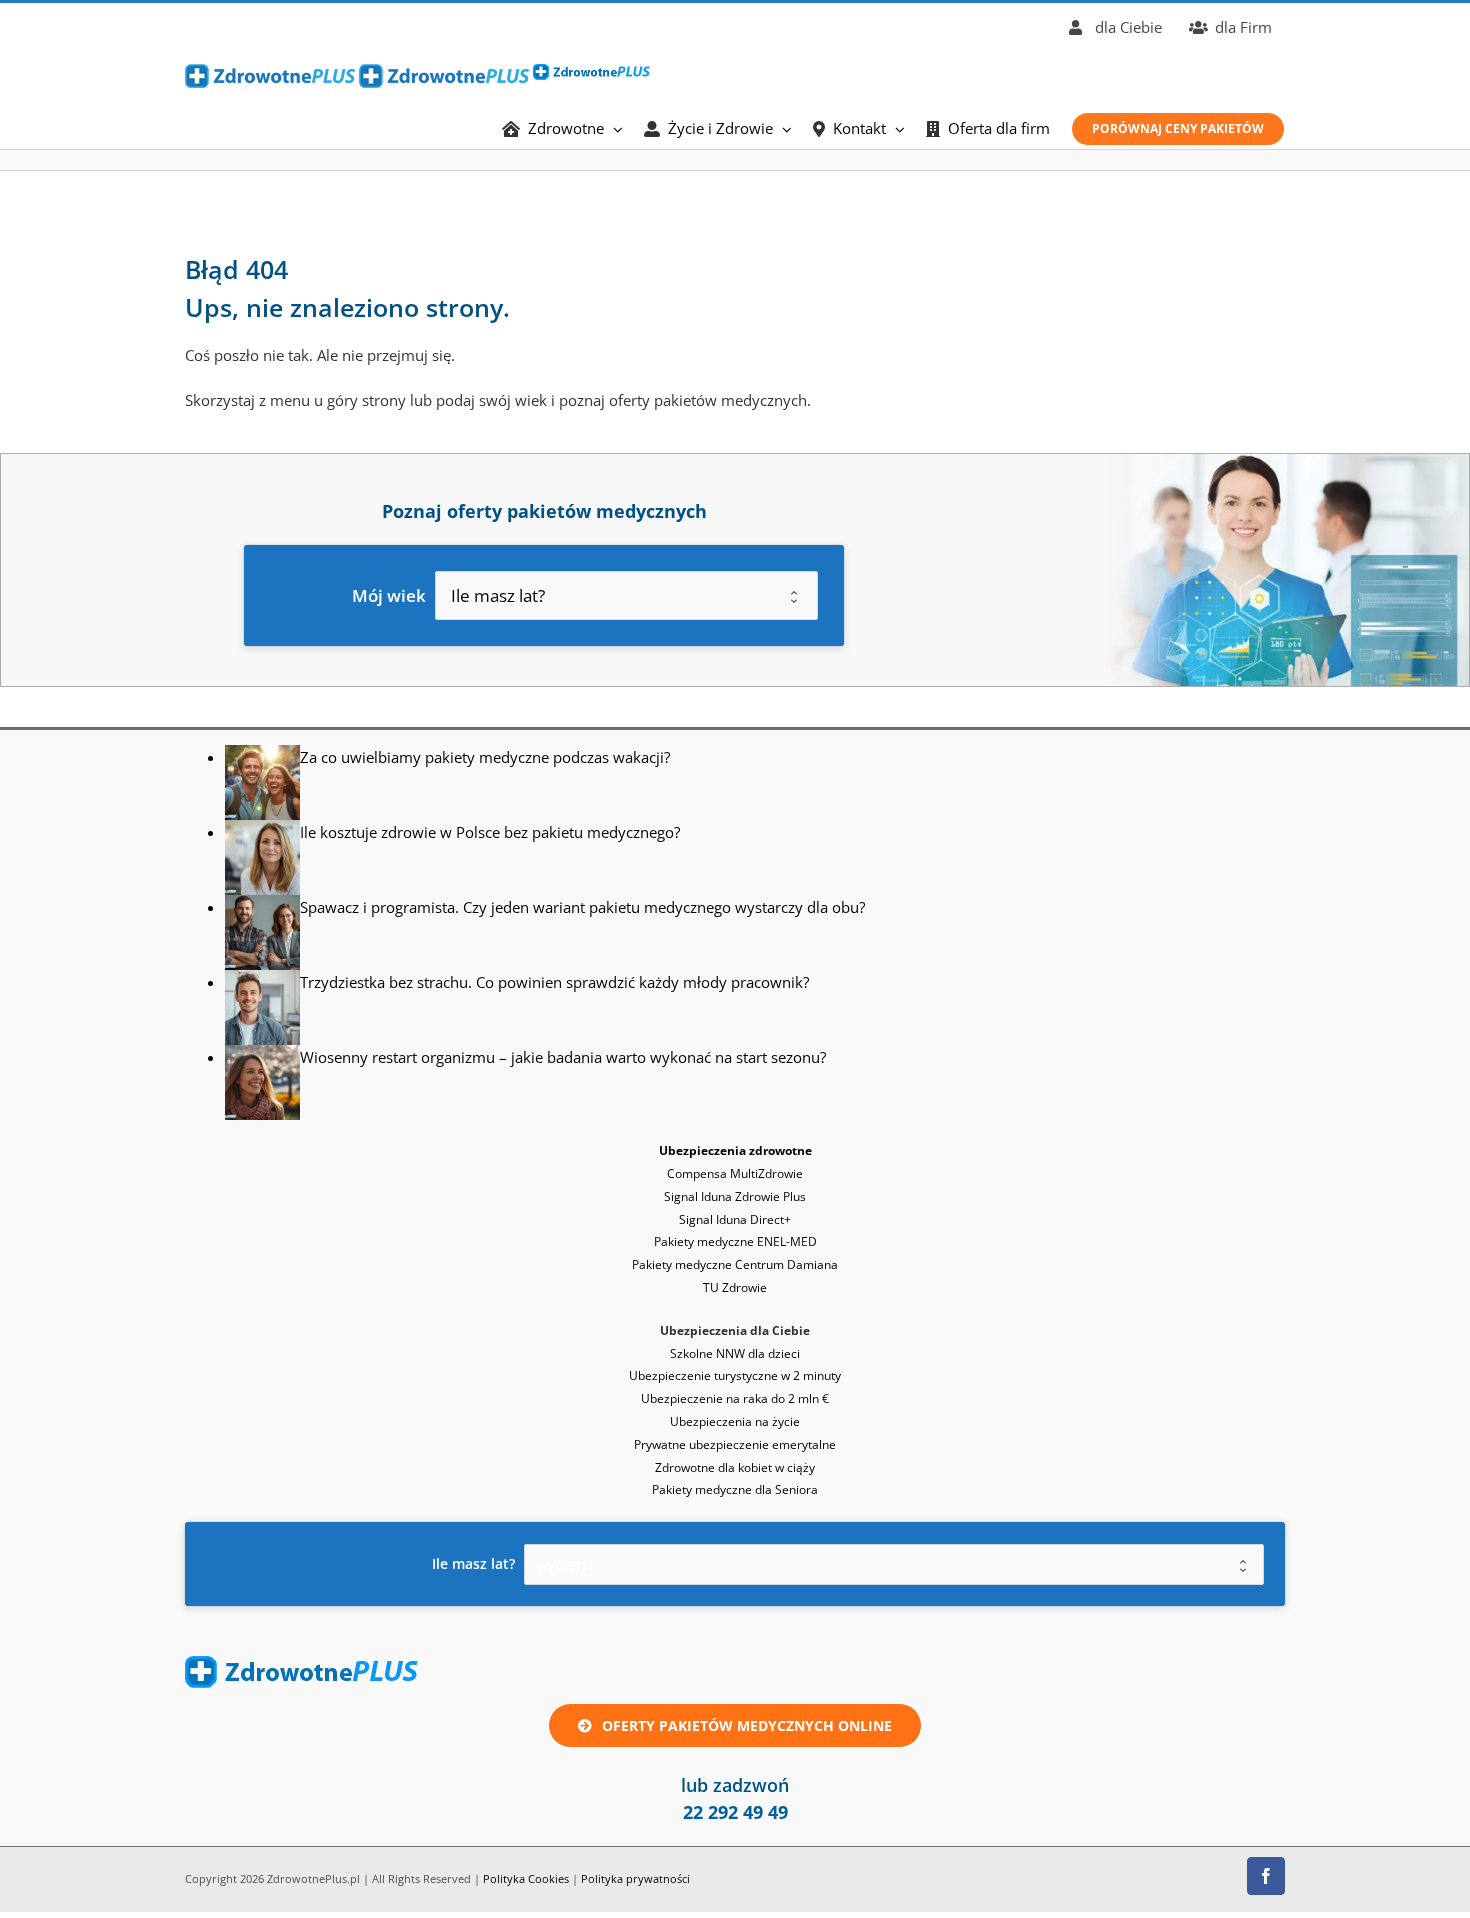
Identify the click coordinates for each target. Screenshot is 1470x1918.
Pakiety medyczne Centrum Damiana (735, 1264)
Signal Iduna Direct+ (735, 1219)
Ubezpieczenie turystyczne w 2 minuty (735, 1375)
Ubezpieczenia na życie (735, 1421)
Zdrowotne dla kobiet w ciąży (735, 1467)
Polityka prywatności (635, 1878)
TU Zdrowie (735, 1287)
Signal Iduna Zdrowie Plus (735, 1196)
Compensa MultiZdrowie (735, 1173)
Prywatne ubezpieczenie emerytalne (735, 1444)
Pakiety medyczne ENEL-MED (735, 1241)
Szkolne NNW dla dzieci (735, 1353)
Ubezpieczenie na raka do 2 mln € (735, 1398)
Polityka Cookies (526, 1878)
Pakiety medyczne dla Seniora (735, 1489)
